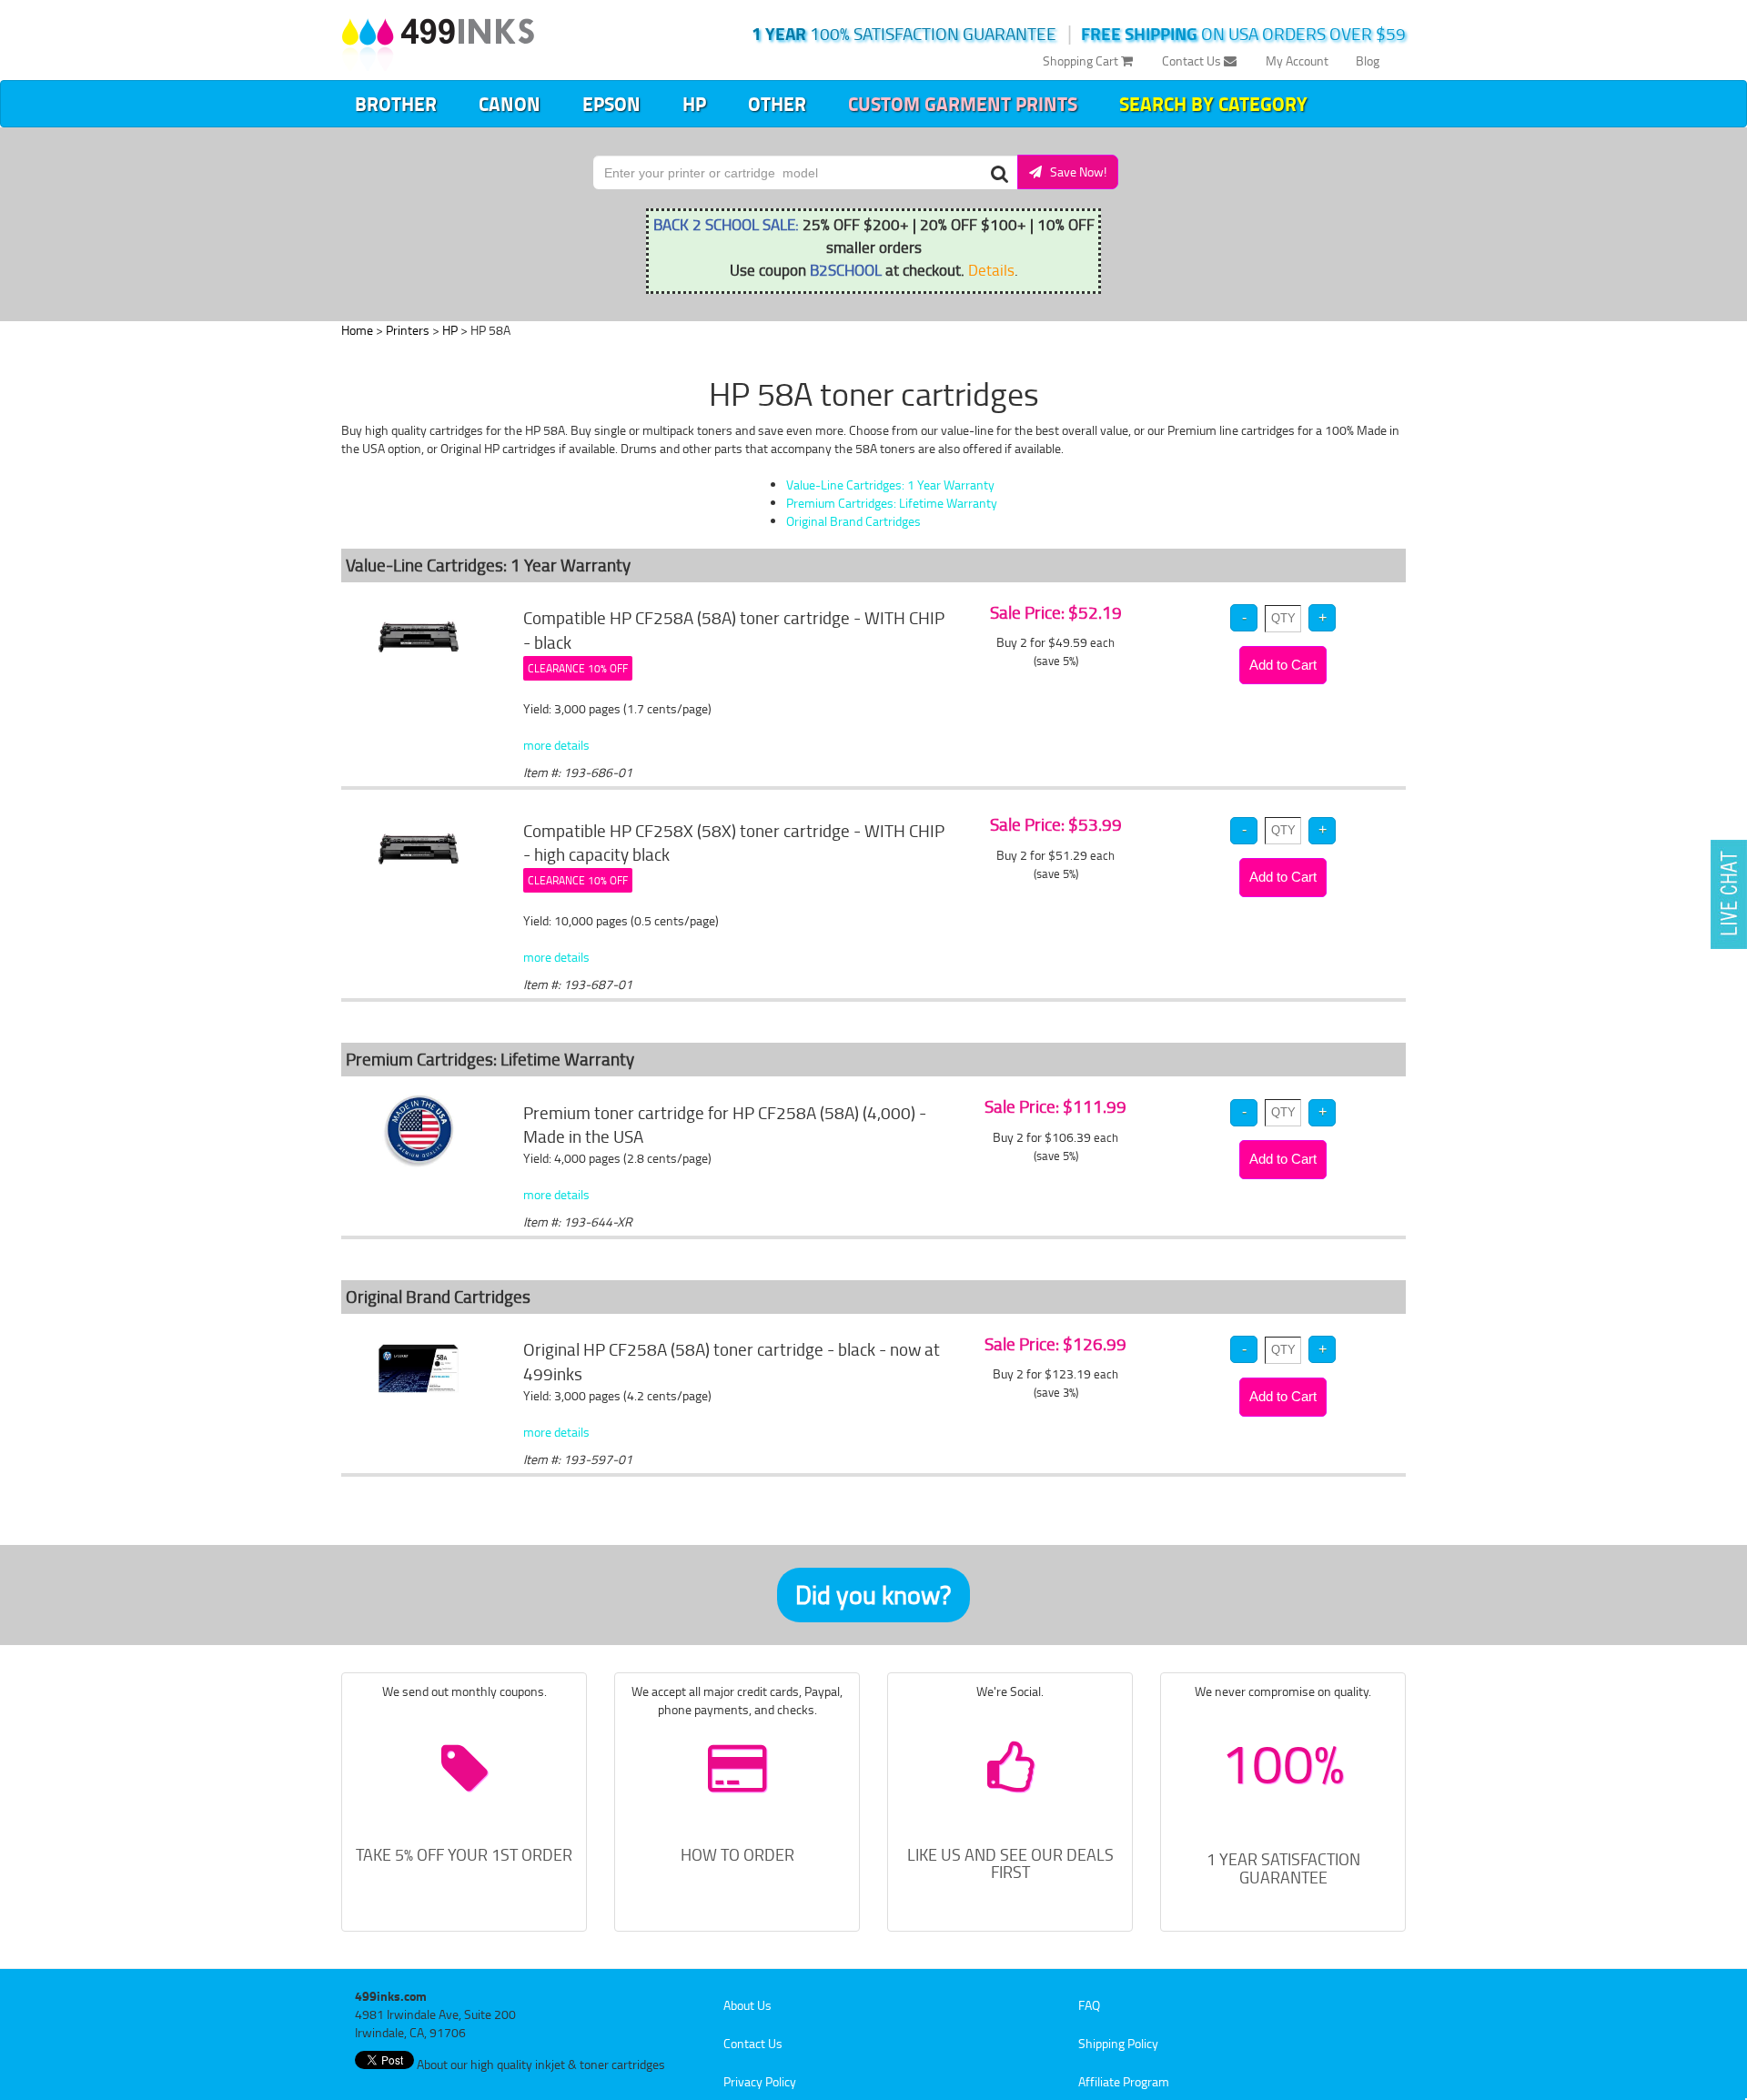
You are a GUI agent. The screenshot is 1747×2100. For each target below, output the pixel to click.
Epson (611, 104)
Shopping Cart (1082, 61)
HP (694, 104)
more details (556, 745)
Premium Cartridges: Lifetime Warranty (892, 503)
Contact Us (1193, 61)
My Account (1297, 61)
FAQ (1089, 2005)
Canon (510, 104)
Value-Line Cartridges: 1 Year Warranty (890, 485)
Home (357, 330)
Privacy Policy (760, 2081)
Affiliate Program (1124, 2081)
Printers (408, 330)
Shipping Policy (1118, 2043)
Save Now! (1074, 172)
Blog (1368, 61)
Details (991, 269)
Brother (396, 104)
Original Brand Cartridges (853, 521)
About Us (747, 2005)
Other (777, 104)
